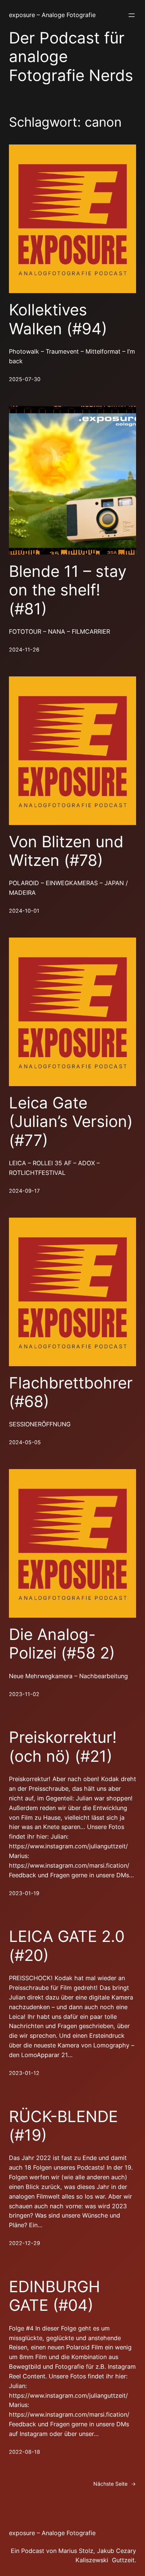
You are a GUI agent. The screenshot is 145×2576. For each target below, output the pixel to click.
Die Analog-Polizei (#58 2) (62, 1644)
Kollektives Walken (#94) (58, 319)
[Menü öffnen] (132, 15)
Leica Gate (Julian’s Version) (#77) (71, 1122)
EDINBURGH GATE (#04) (54, 2296)
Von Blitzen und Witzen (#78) (66, 851)
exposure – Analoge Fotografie (52, 15)
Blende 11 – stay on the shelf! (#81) (68, 590)
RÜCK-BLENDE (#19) (63, 2126)
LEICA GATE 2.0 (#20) (67, 1946)
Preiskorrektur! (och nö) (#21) (63, 1747)
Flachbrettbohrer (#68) (71, 1392)
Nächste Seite (115, 2484)
